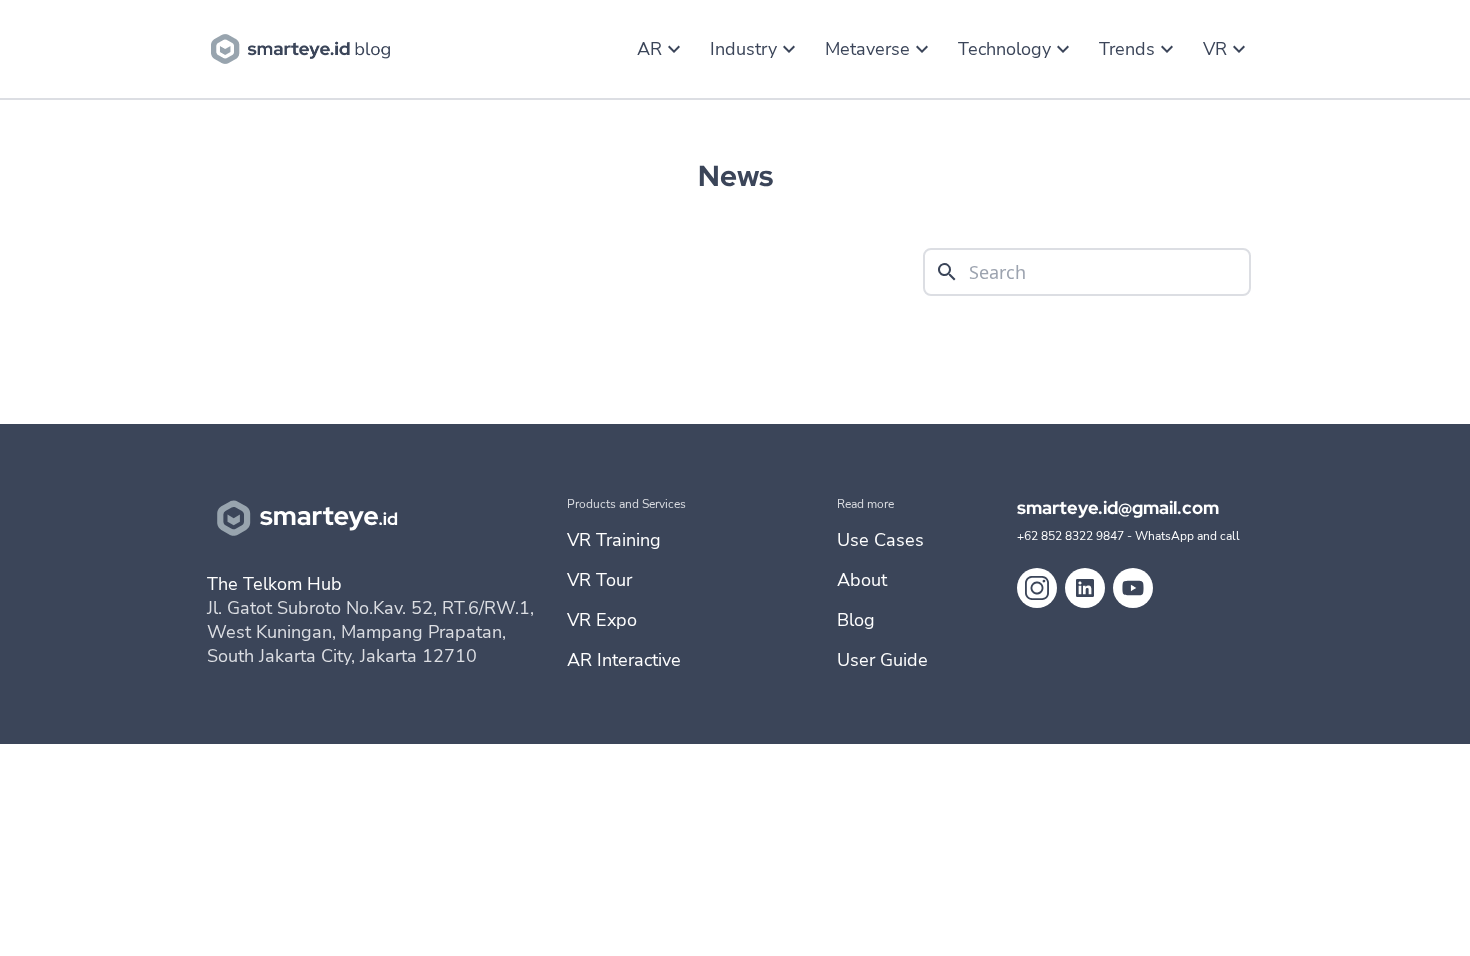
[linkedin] (1085, 588)
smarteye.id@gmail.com (1118, 507)
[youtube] (1133, 588)
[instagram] (1037, 588)
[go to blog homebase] (305, 47)
